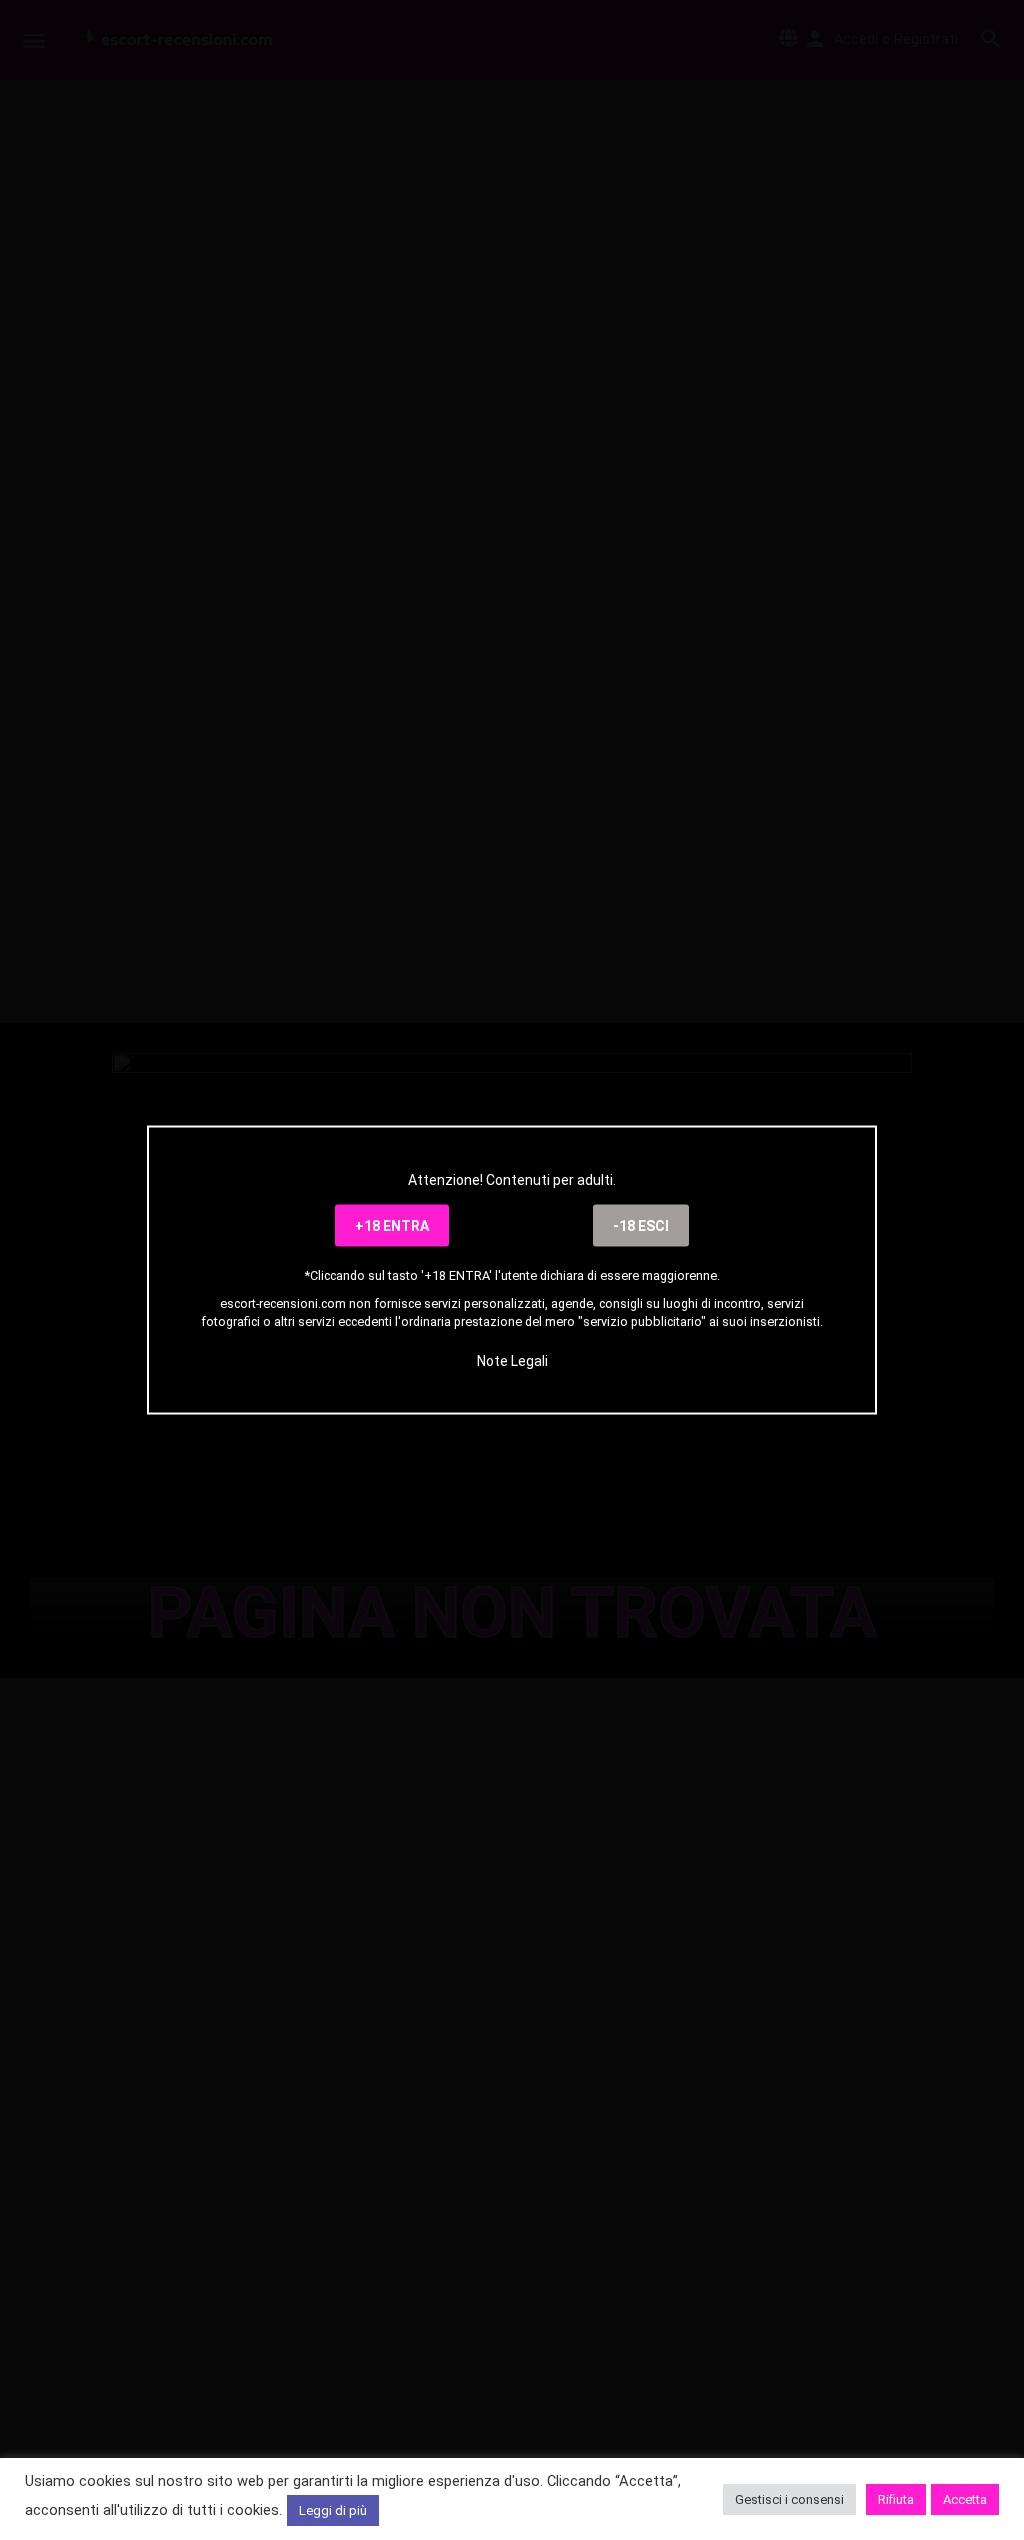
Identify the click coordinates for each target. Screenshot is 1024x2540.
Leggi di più (333, 2510)
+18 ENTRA (392, 1226)
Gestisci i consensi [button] (789, 2499)
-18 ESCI (641, 1226)
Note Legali (512, 1360)
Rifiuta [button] (896, 2499)
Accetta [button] (965, 2499)
